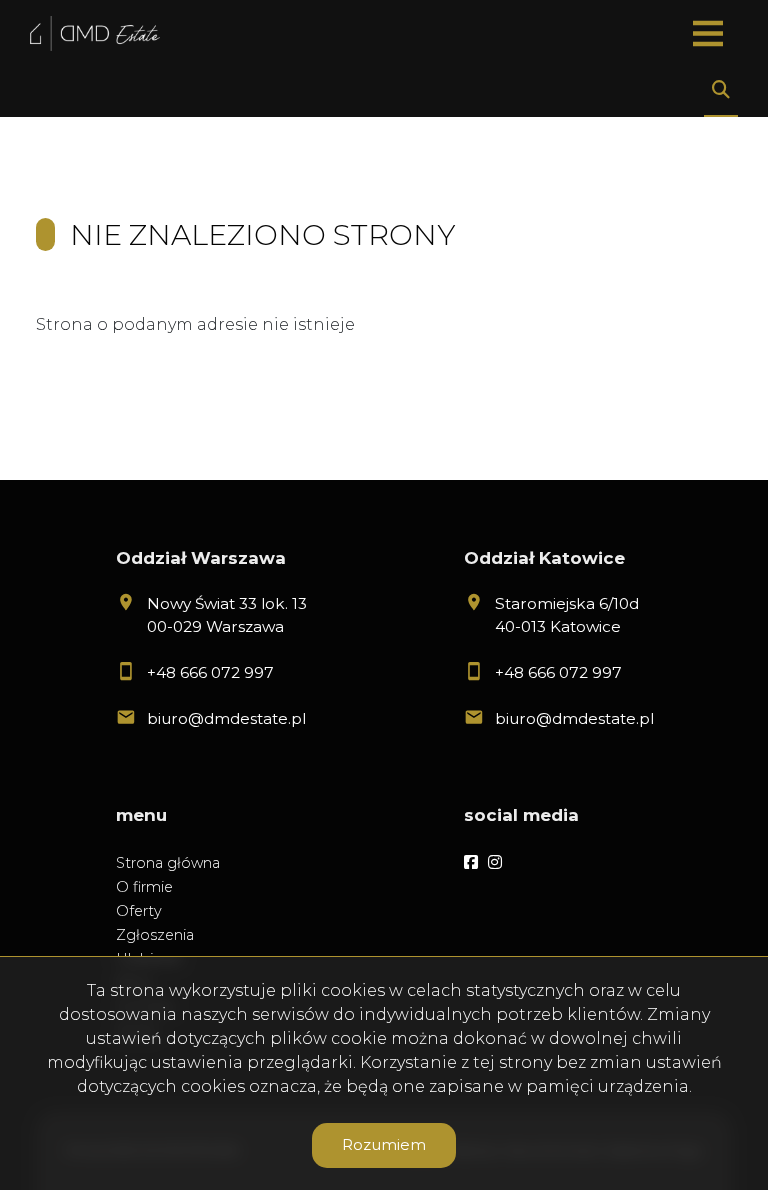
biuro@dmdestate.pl (226, 718)
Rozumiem (384, 1144)
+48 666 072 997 (210, 672)
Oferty (139, 911)
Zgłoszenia (155, 935)
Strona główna (168, 863)
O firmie (144, 887)
